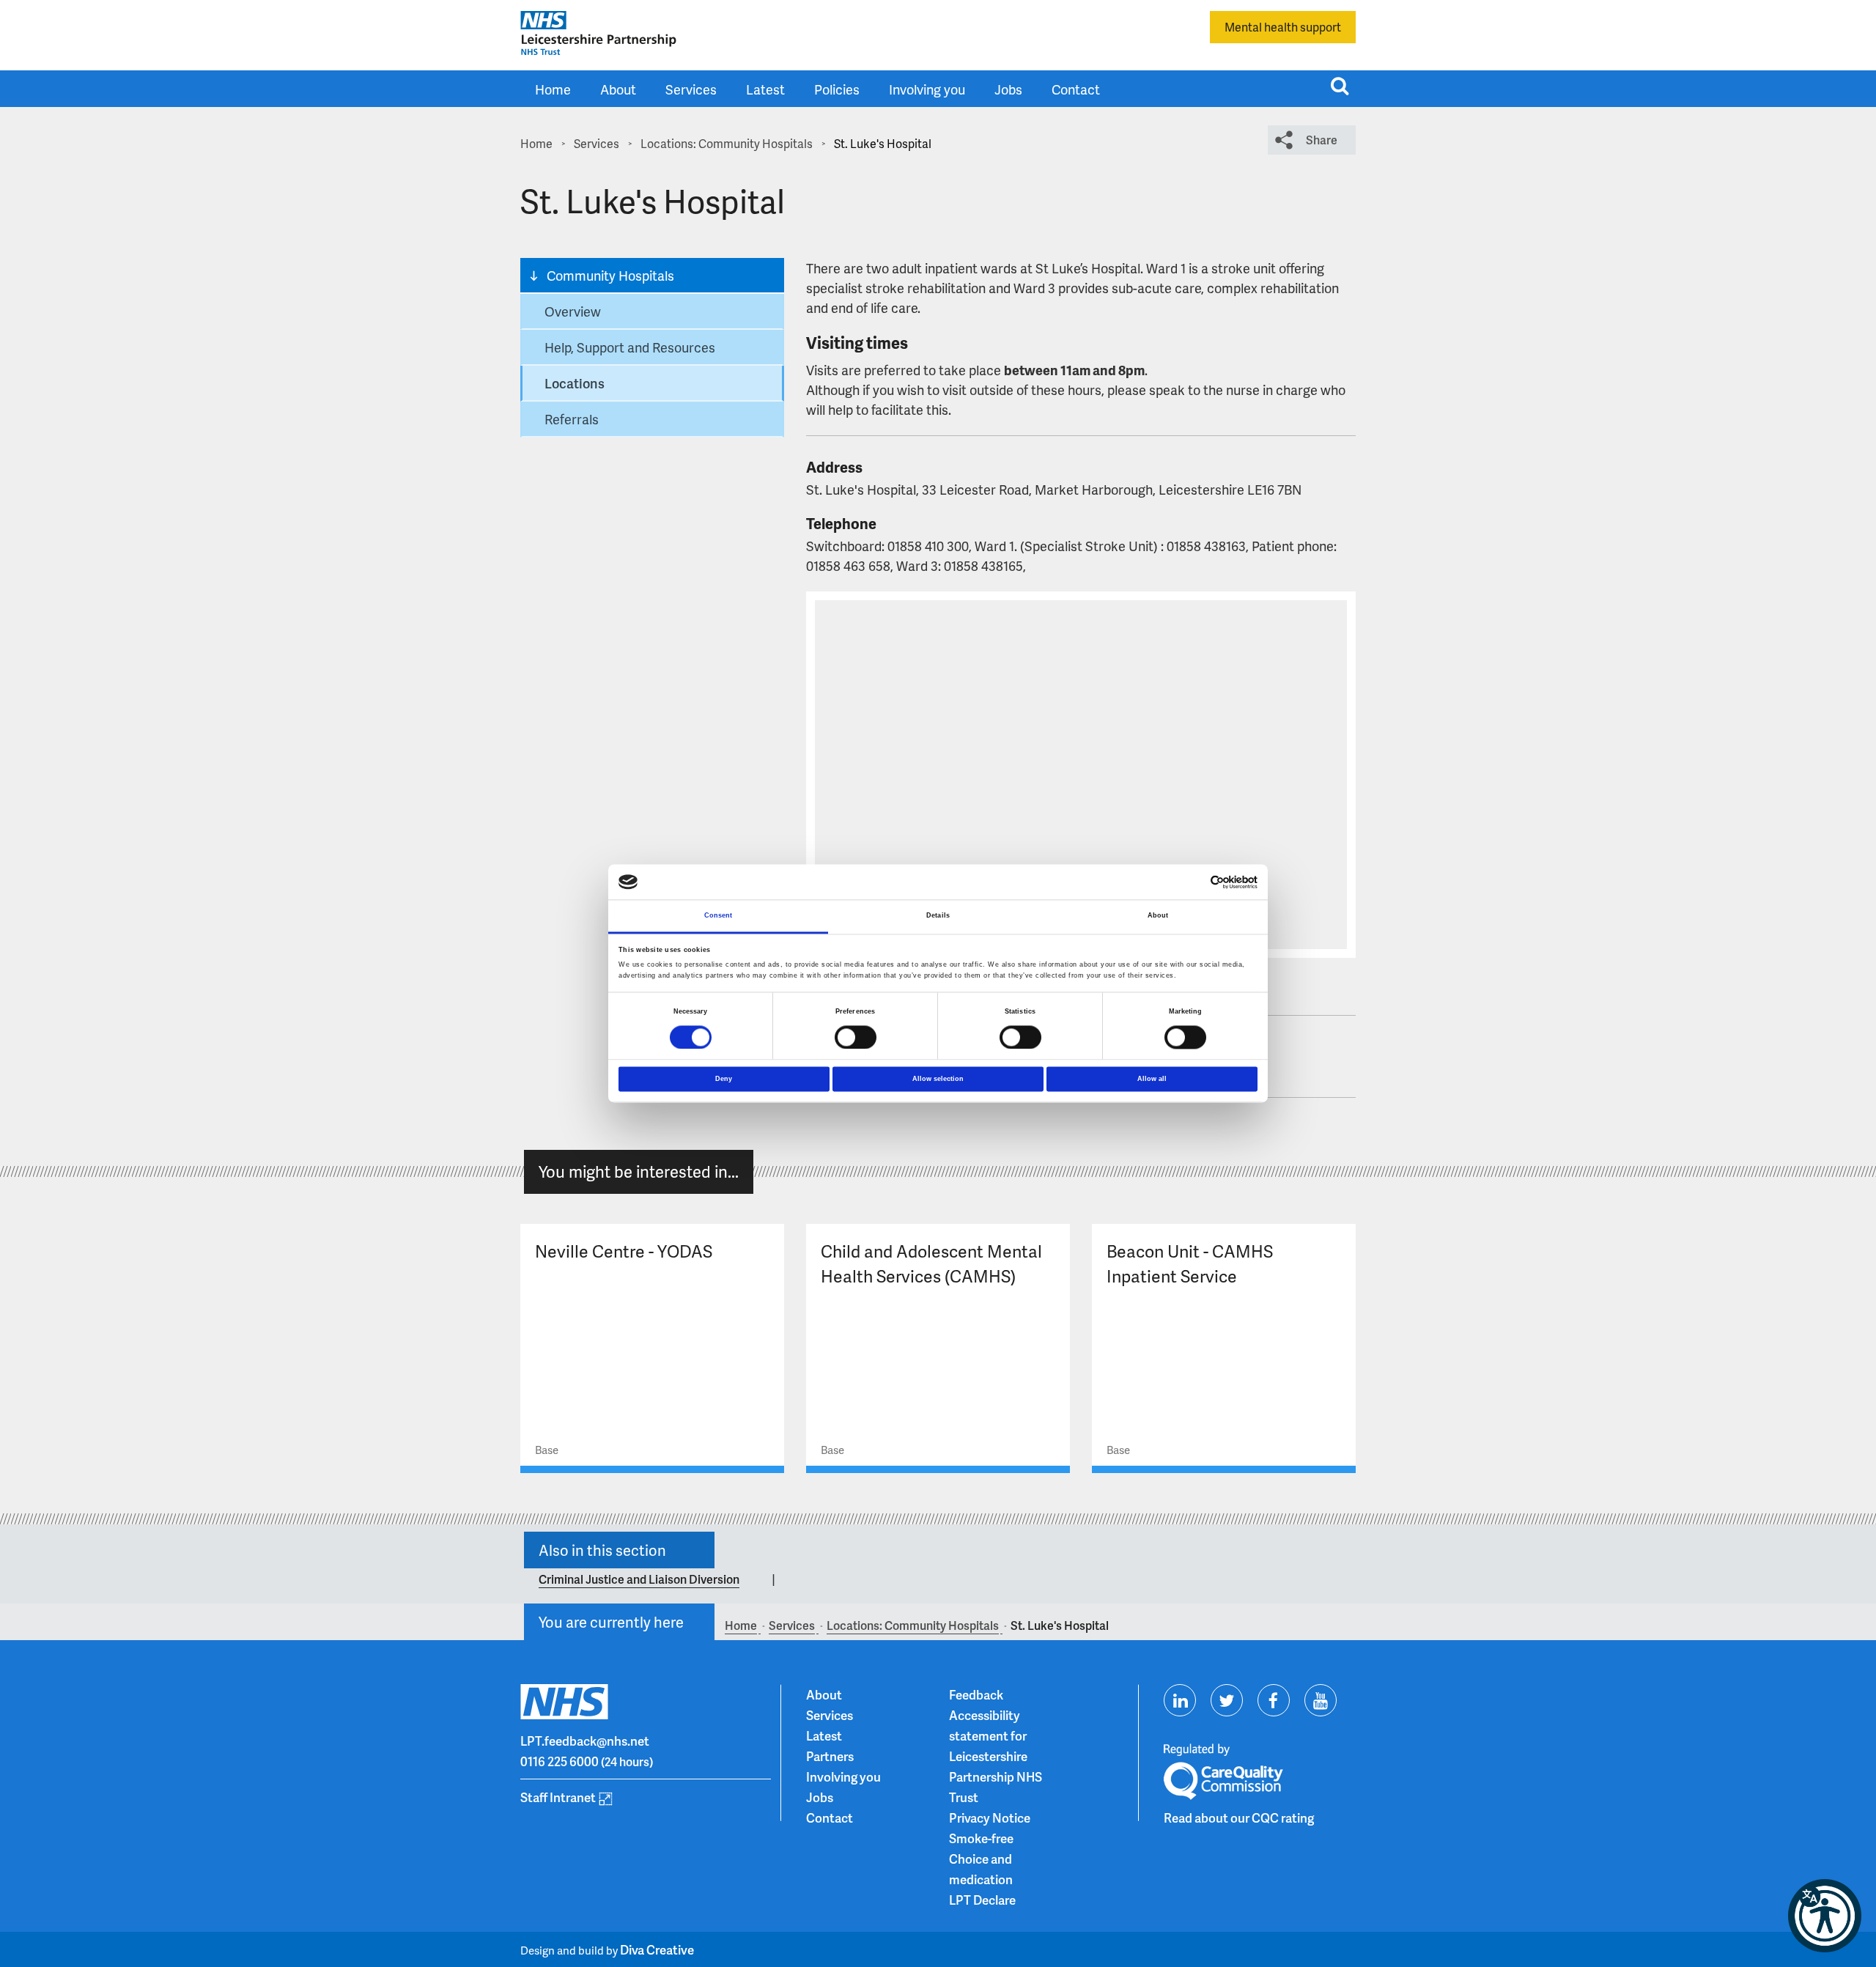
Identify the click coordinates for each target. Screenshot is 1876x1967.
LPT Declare (982, 1900)
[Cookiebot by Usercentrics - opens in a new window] (1193, 882)
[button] (1825, 1916)
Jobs (1008, 89)
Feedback (976, 1694)
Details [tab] (938, 916)
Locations (575, 383)
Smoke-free (981, 1838)
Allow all (1152, 1079)
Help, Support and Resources (630, 347)
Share (1322, 140)
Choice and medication (981, 1869)
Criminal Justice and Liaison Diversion (639, 1579)
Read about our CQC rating (1239, 1817)
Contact (1076, 89)
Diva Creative (657, 1949)
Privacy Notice (990, 1817)
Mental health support (1283, 27)
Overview (573, 311)
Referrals (572, 419)
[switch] (856, 1037)
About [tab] (1158, 916)
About (618, 89)
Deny (724, 1079)
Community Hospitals (610, 275)
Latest (765, 89)
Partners (830, 1756)
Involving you (927, 89)
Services (691, 89)
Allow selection (938, 1079)
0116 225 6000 (560, 1761)
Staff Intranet (558, 1797)
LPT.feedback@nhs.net (585, 1741)
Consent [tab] (719, 916)
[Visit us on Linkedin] (1180, 1700)
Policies (837, 89)
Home (553, 89)
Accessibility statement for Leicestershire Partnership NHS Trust (996, 1756)
